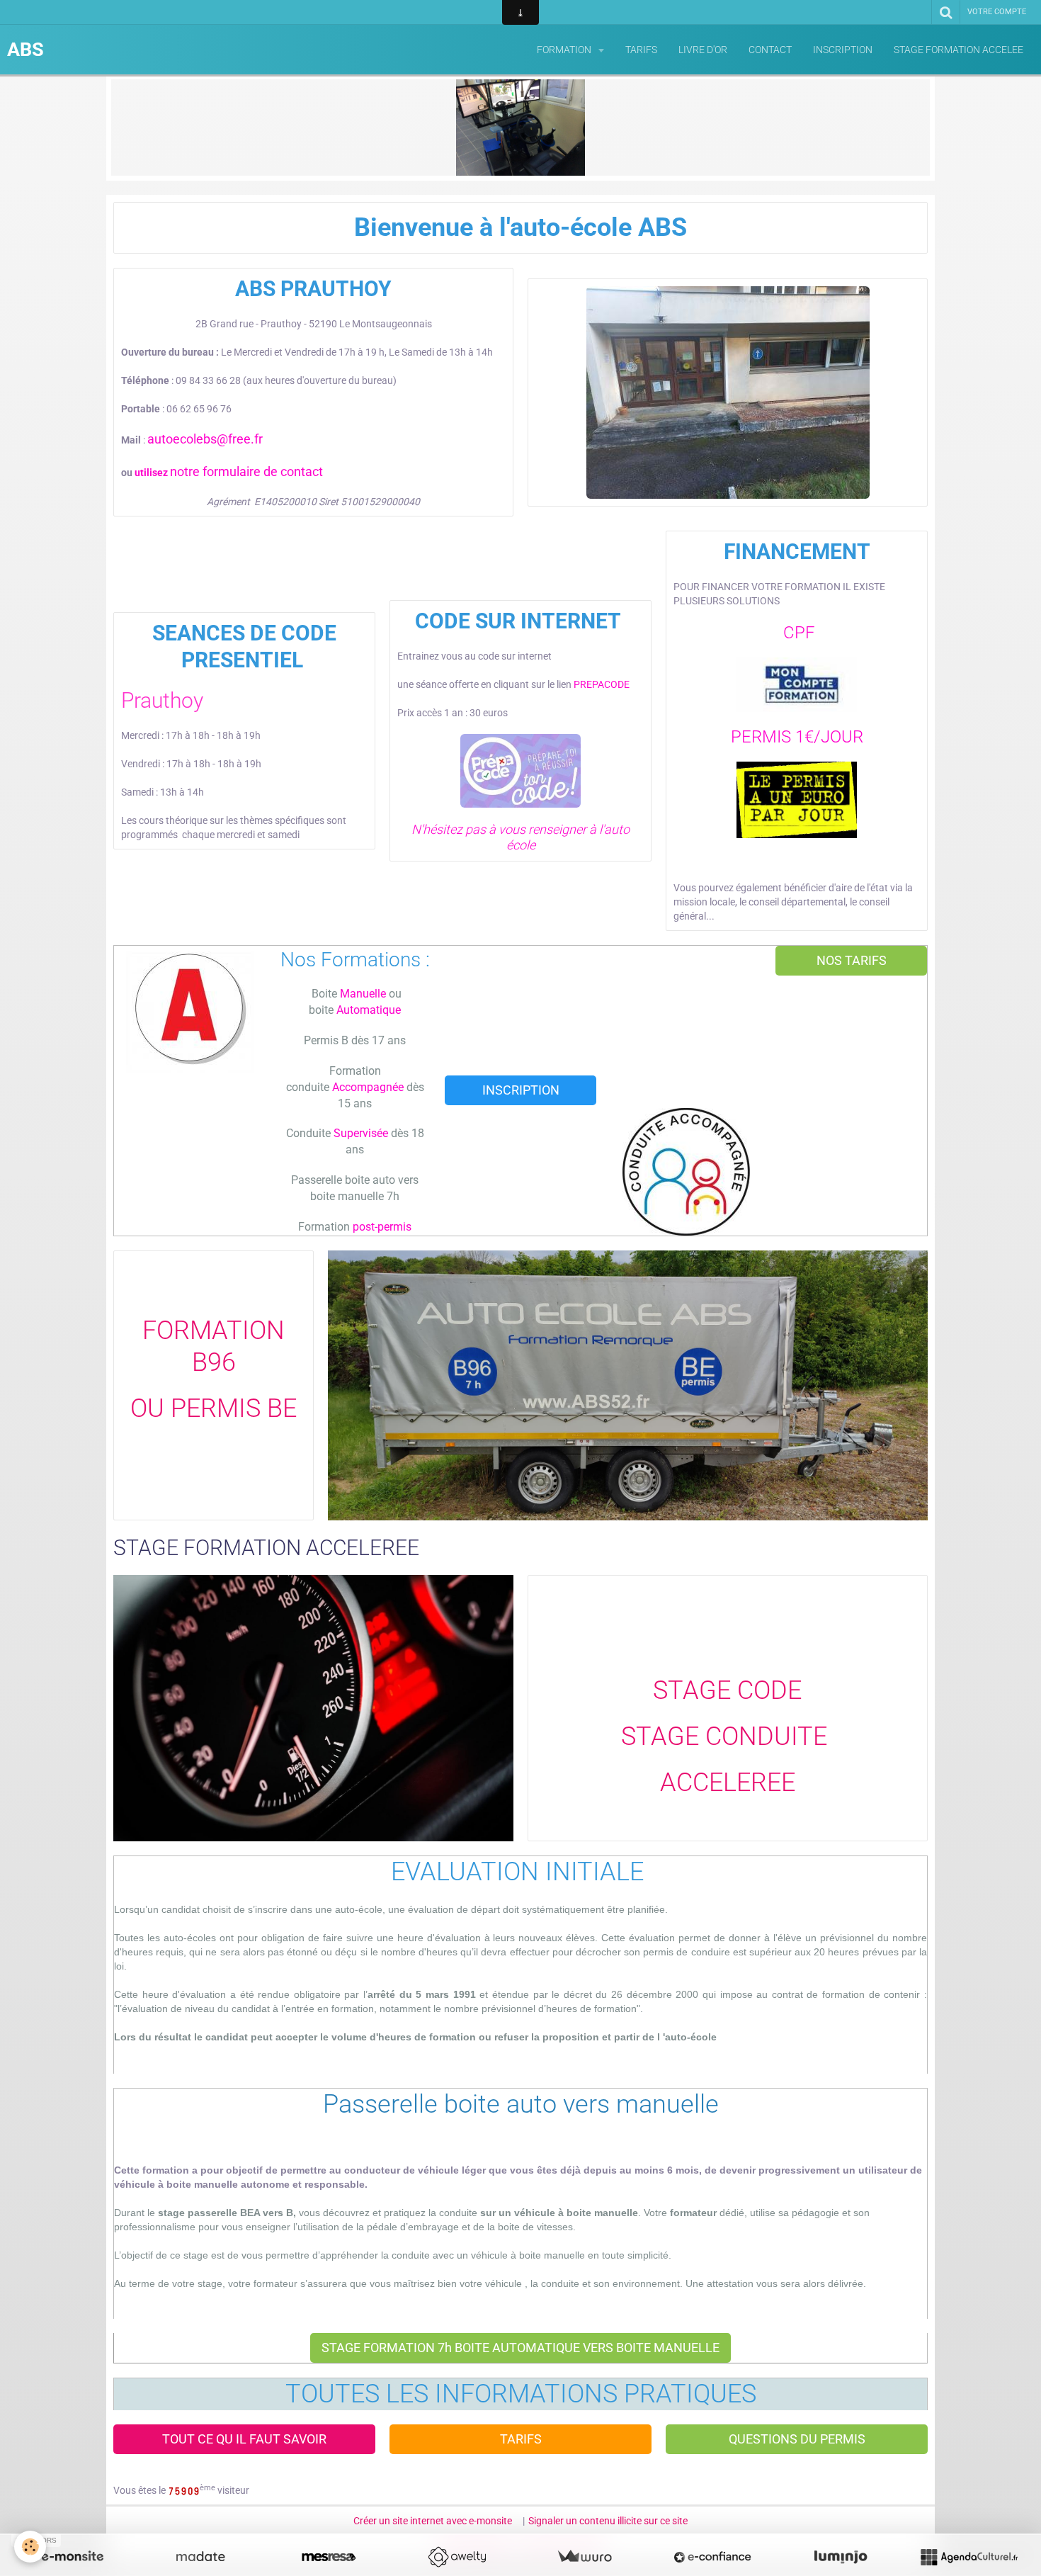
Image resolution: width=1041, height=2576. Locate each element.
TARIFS (641, 50)
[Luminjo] (841, 2557)
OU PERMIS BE (214, 1408)
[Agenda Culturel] (969, 2557)
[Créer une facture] (584, 2557)
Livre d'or (703, 50)
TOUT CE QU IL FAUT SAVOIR (244, 2439)
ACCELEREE (728, 1783)
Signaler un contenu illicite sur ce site (608, 2521)
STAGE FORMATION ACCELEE (958, 50)
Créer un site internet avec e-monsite (433, 2521)
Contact (770, 50)
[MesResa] (329, 2557)
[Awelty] (457, 2557)
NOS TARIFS (852, 961)
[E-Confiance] (712, 2557)
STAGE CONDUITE (727, 1736)
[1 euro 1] (797, 800)
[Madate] (200, 2557)
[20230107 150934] (728, 392)
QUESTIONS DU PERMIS (797, 2439)
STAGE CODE (727, 1690)
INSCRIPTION (843, 50)
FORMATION (565, 50)
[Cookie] (30, 2547)
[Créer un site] (72, 2557)
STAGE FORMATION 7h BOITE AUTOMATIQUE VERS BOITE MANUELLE (520, 2348)
